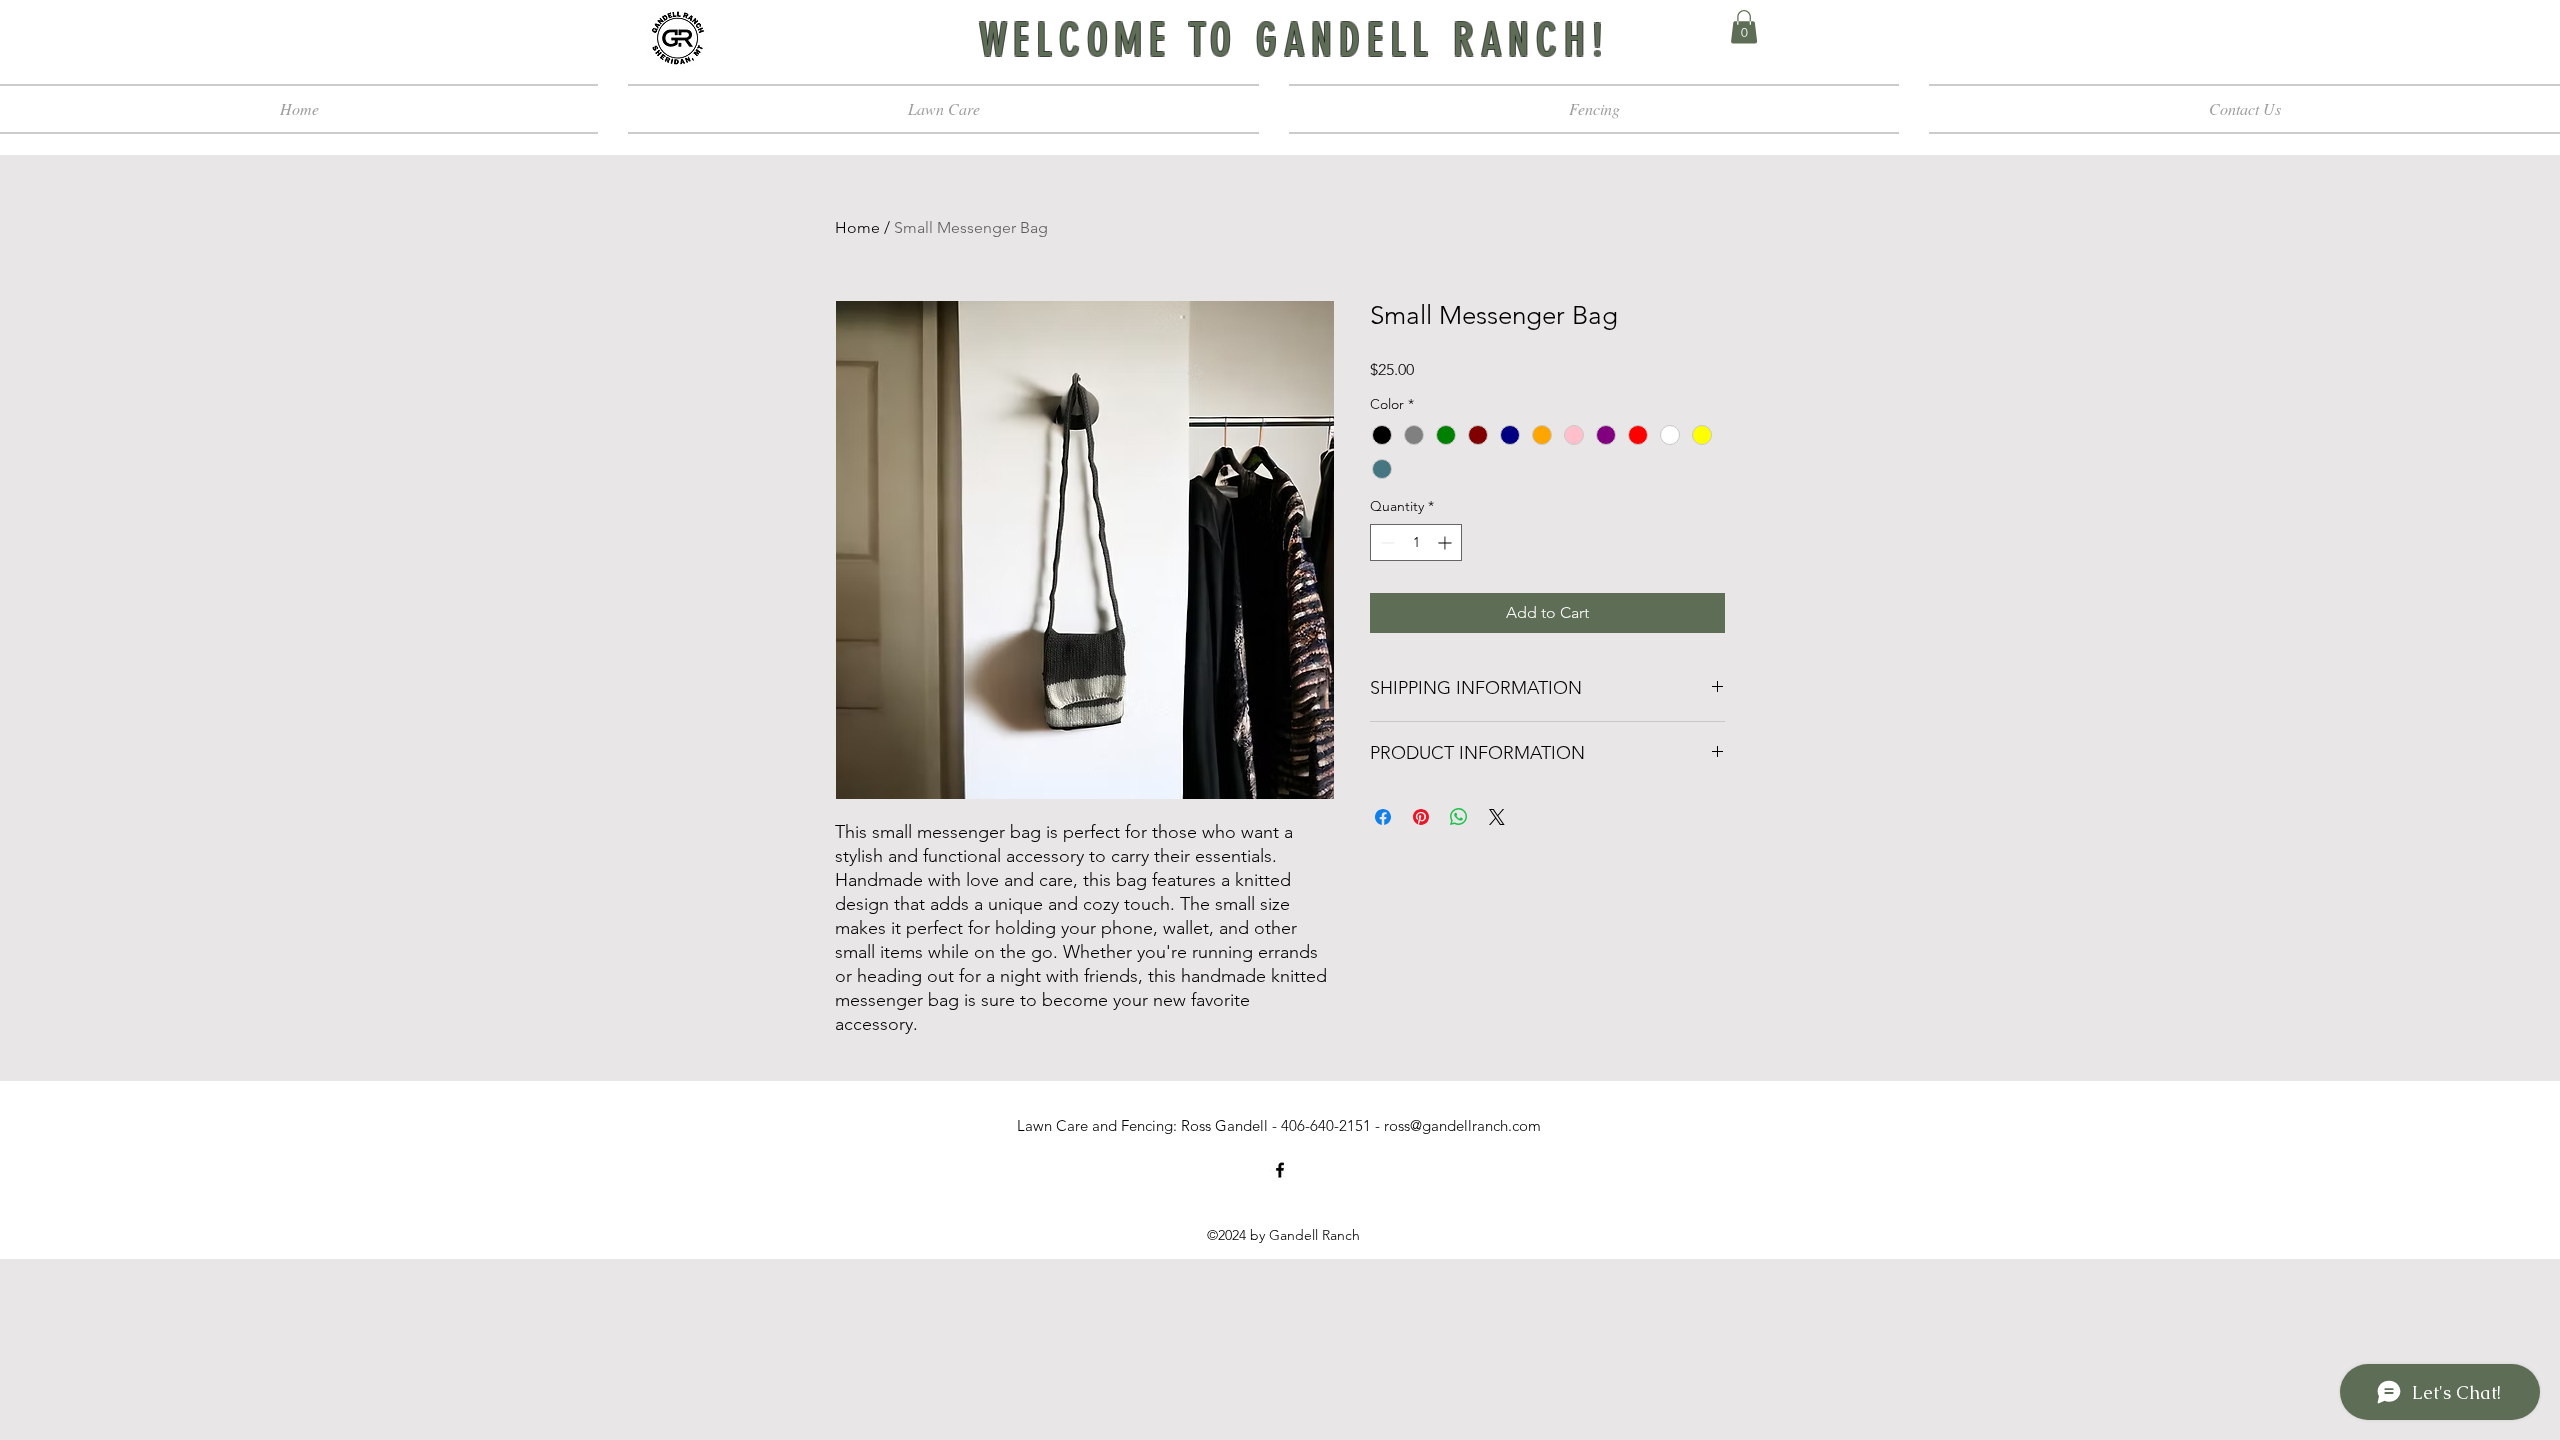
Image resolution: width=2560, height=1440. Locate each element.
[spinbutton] (1416, 542)
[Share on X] (1497, 817)
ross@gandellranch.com (1462, 1125)
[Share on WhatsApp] (1459, 817)
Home (857, 227)
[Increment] (1446, 542)
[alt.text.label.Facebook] (1280, 1170)
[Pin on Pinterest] (1421, 817)
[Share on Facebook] (1383, 817)
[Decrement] (1385, 542)
